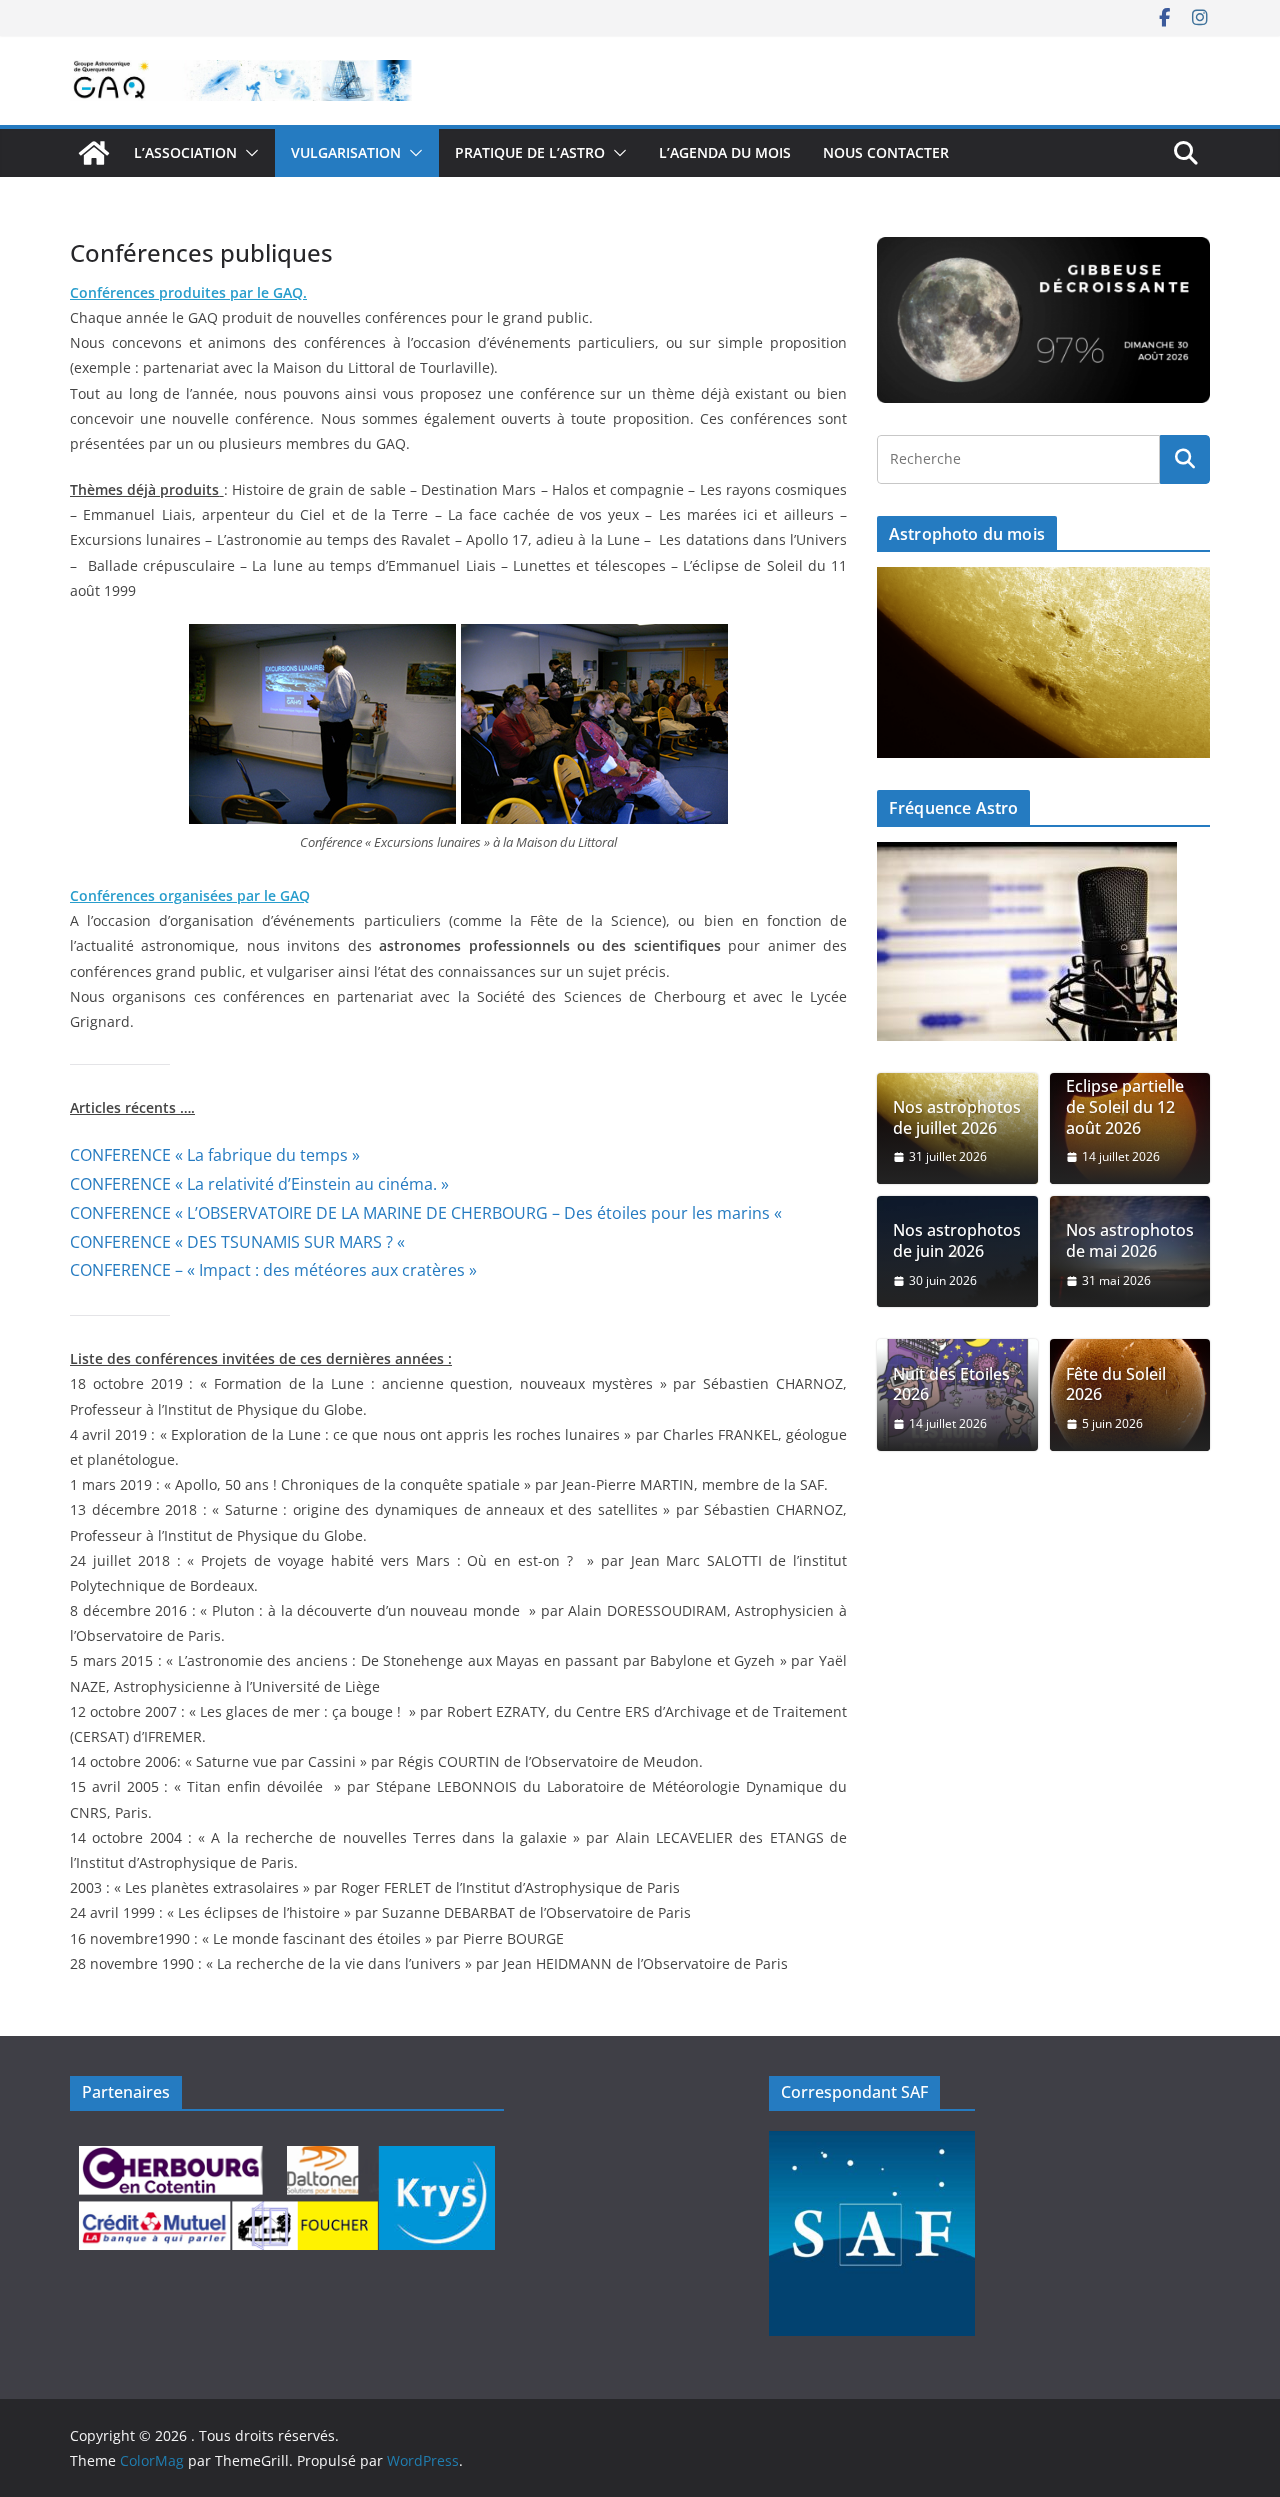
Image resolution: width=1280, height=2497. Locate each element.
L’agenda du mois (725, 152)
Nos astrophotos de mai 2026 (1130, 1241)
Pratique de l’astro (530, 152)
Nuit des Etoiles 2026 (951, 1385)
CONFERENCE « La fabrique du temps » (215, 1155)
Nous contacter (886, 152)
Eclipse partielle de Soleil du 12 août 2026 (1125, 1107)
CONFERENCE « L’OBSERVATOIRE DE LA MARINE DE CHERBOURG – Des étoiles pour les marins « (428, 1213)
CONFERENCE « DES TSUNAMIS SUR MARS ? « (239, 1242)
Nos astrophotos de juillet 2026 (957, 1118)
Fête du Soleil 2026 (1116, 1385)
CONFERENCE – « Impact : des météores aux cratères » (273, 1270)
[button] (248, 153)
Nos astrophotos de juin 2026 (957, 1241)
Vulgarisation (346, 152)
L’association (185, 152)
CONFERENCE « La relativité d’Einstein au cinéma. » (259, 1184)
